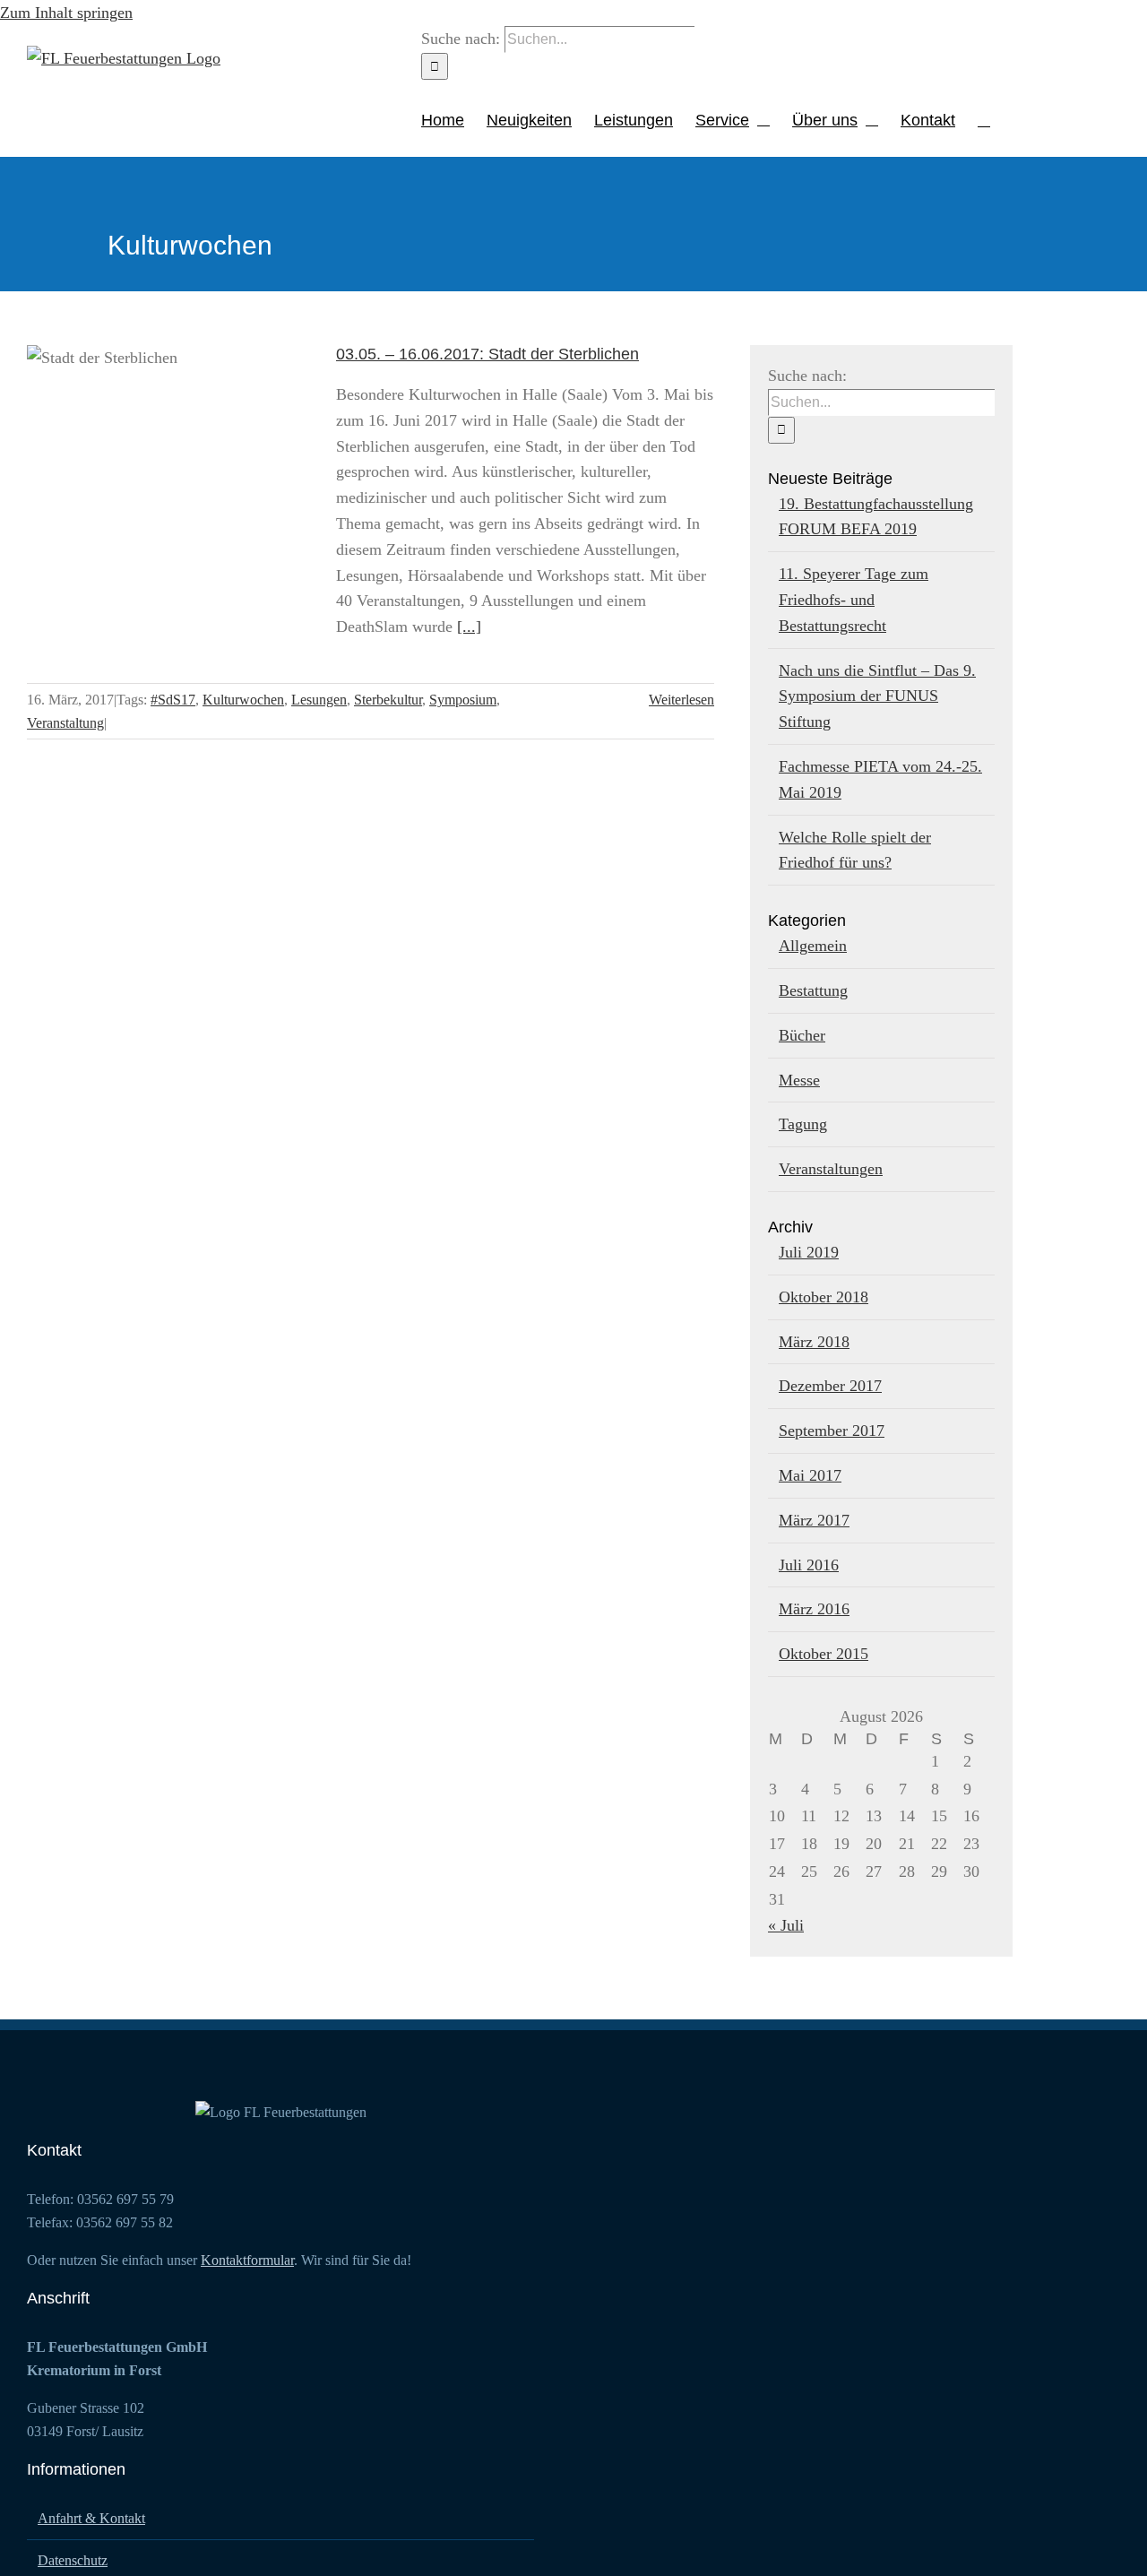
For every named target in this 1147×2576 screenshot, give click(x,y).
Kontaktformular (247, 2260)
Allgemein (813, 946)
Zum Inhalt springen (66, 13)
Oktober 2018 (824, 1297)
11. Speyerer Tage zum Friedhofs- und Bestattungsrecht (854, 600)
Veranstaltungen (831, 1169)
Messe (799, 1080)
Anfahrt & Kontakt (91, 2518)
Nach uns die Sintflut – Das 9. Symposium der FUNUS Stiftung (877, 696)
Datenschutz (73, 2560)
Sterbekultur (388, 700)
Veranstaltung (65, 723)
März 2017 (814, 1520)
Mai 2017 (810, 1475)
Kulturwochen (243, 700)
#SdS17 (173, 700)
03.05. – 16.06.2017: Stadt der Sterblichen (171, 436)
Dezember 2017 (830, 1386)
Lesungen (319, 700)
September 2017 (832, 1431)
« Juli (786, 1925)
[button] (984, 118)
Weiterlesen (681, 700)
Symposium (463, 700)
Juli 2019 (809, 1252)
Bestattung (813, 990)
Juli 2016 (809, 1565)
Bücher (802, 1035)
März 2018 (814, 1342)
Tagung (803, 1124)
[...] (469, 627)
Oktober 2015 (824, 1654)
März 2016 (814, 1609)
